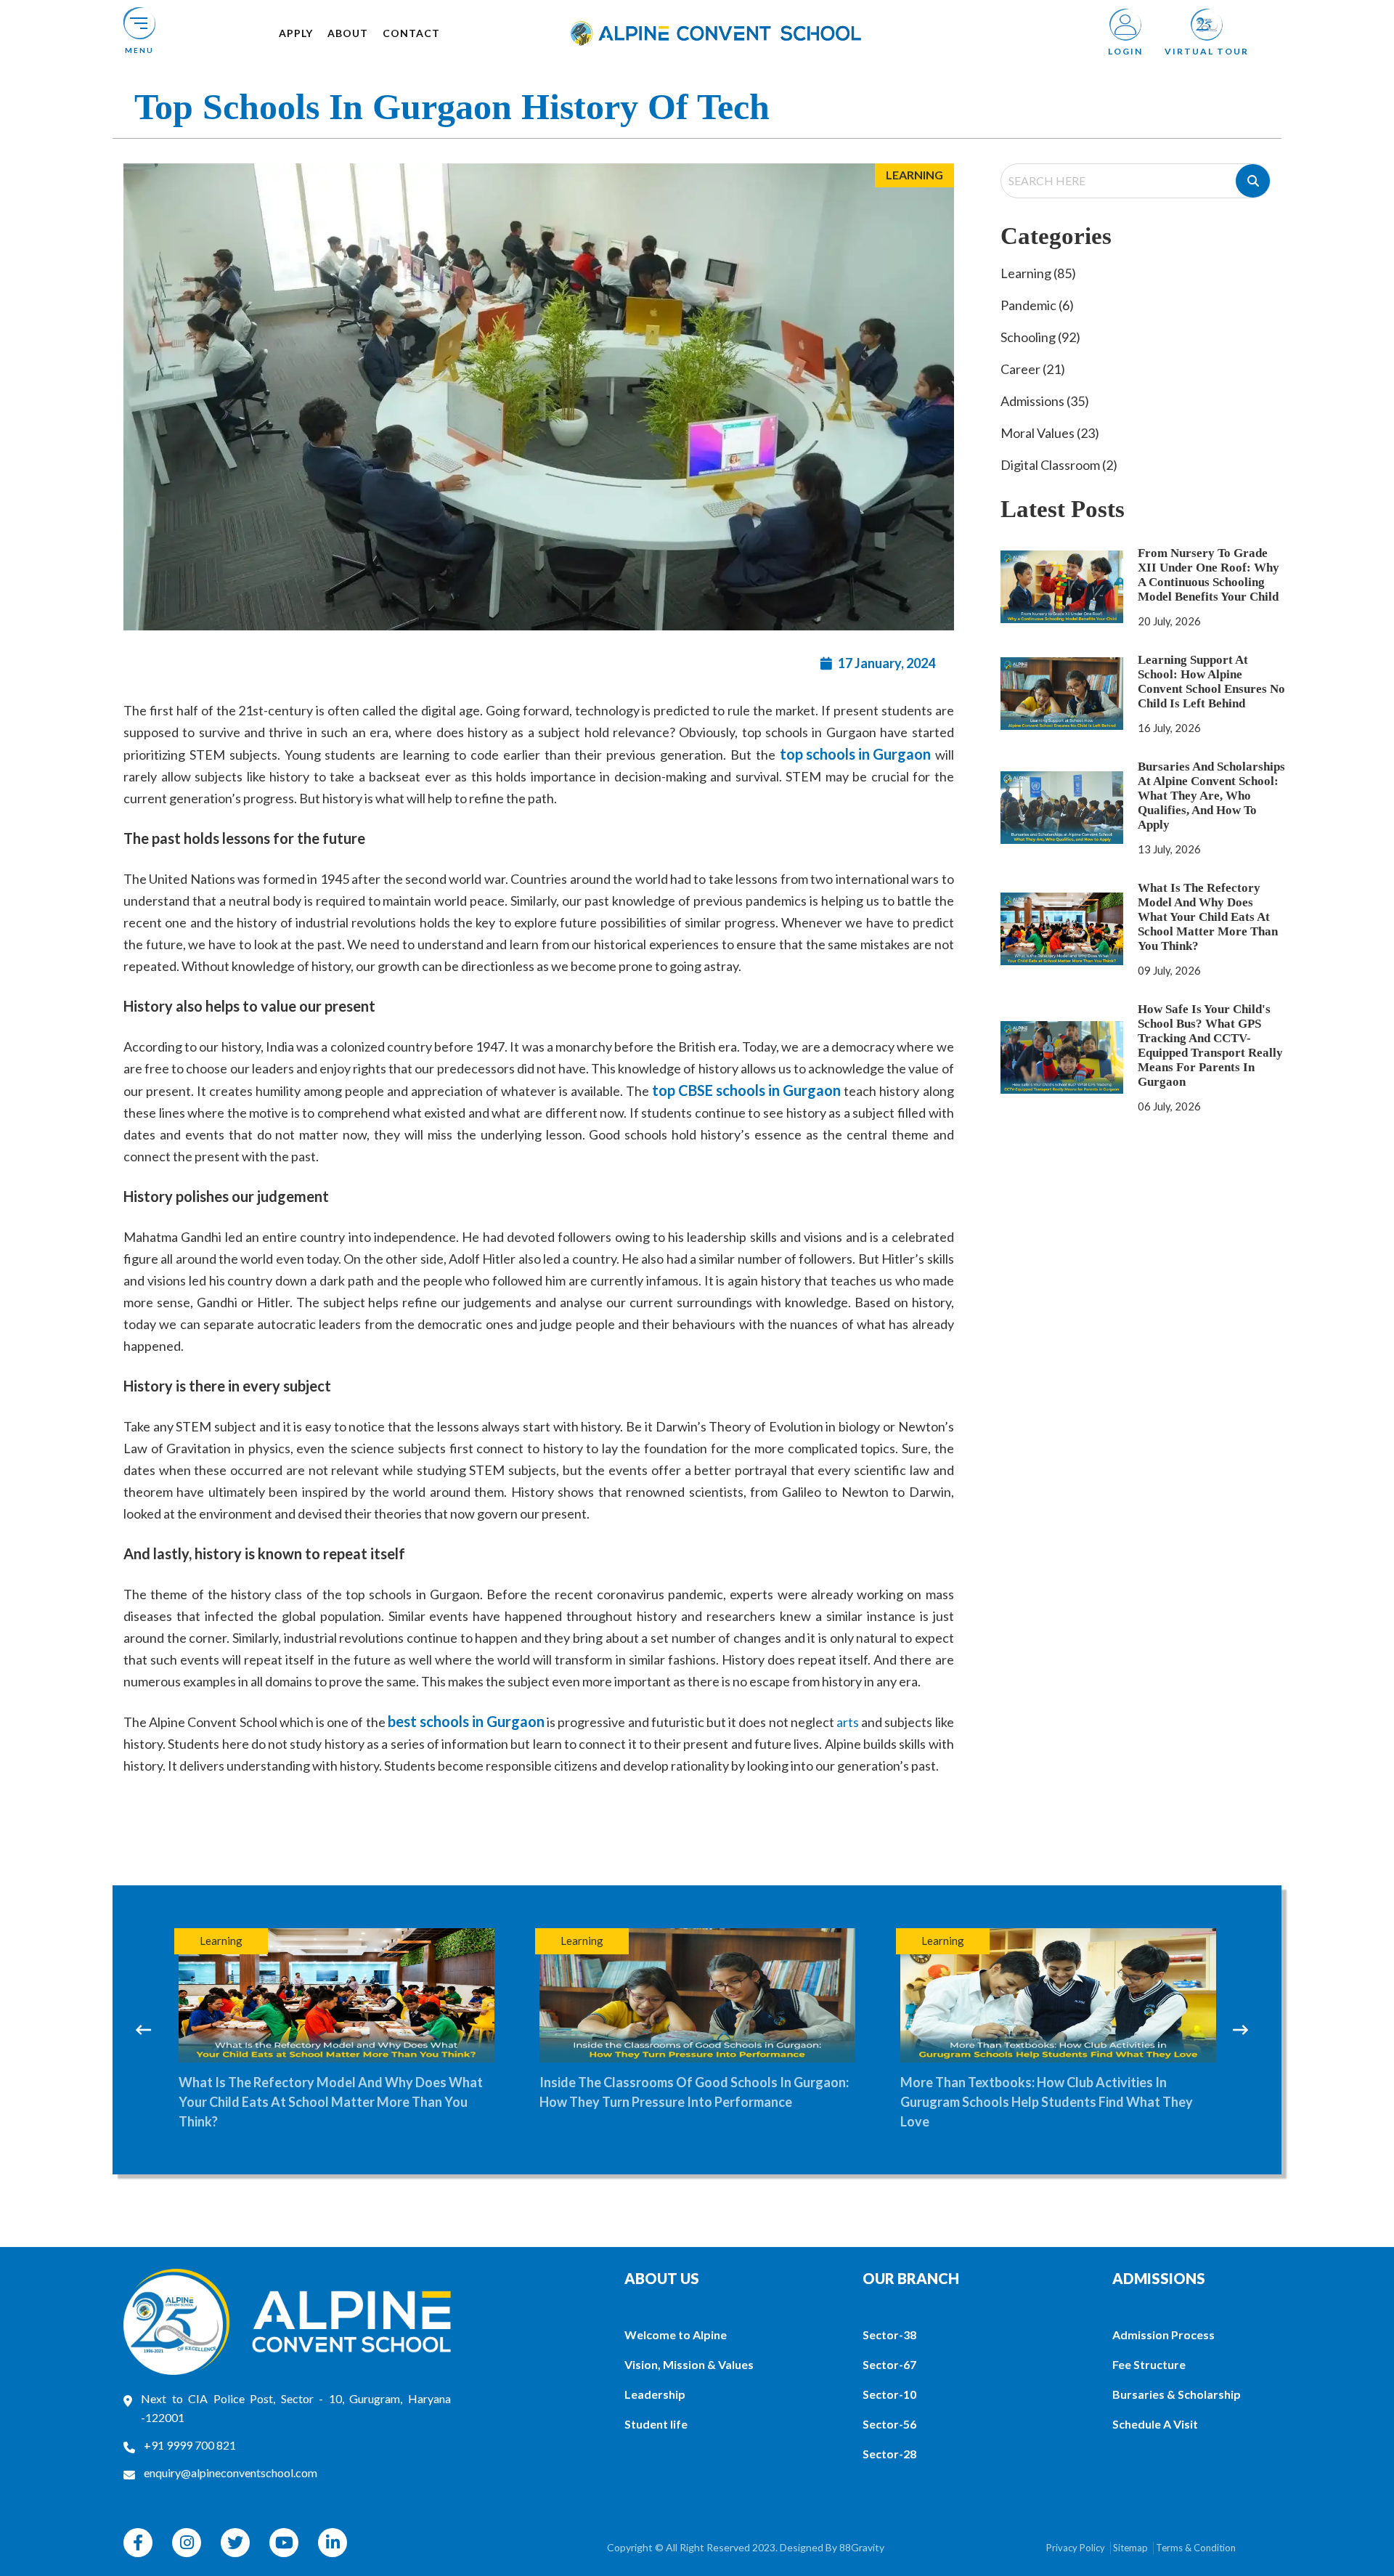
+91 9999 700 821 (190, 2445)
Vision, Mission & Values (689, 2364)
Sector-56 (889, 2424)
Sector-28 (889, 2454)
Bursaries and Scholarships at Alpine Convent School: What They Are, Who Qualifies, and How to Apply (1211, 796)
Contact (411, 33)
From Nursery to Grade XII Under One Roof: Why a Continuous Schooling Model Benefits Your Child (1208, 575)
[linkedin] (333, 2543)
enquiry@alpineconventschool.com (231, 2473)
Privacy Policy (1076, 2548)
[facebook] (138, 2543)
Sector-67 (889, 2364)
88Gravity (862, 2547)
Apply (296, 33)
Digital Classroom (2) (1059, 465)
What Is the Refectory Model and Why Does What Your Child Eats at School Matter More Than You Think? (1208, 917)
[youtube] (284, 2543)
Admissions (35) (1045, 401)
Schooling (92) (1040, 337)
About (348, 33)
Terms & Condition (1196, 2548)
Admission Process (1163, 2335)
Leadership (655, 2394)
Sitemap (1130, 2548)
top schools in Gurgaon (855, 754)
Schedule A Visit (1155, 2424)
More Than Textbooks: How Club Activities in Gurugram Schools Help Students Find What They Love (686, 2102)
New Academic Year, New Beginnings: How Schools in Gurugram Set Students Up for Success (1056, 2092)
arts (849, 1722)
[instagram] (187, 2543)
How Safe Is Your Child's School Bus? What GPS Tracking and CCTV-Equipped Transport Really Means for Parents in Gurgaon (1210, 1045)
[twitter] (235, 2543)
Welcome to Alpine (676, 2335)
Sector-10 (889, 2394)
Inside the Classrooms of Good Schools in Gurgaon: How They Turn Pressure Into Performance (333, 2092)
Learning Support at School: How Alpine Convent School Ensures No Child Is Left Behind (1211, 682)
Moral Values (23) (1050, 433)
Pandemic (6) (1037, 305)
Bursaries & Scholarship (1177, 2394)
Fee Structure (1149, 2364)
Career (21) (1033, 369)
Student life (656, 2424)
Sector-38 (889, 2335)
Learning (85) (1038, 273)
